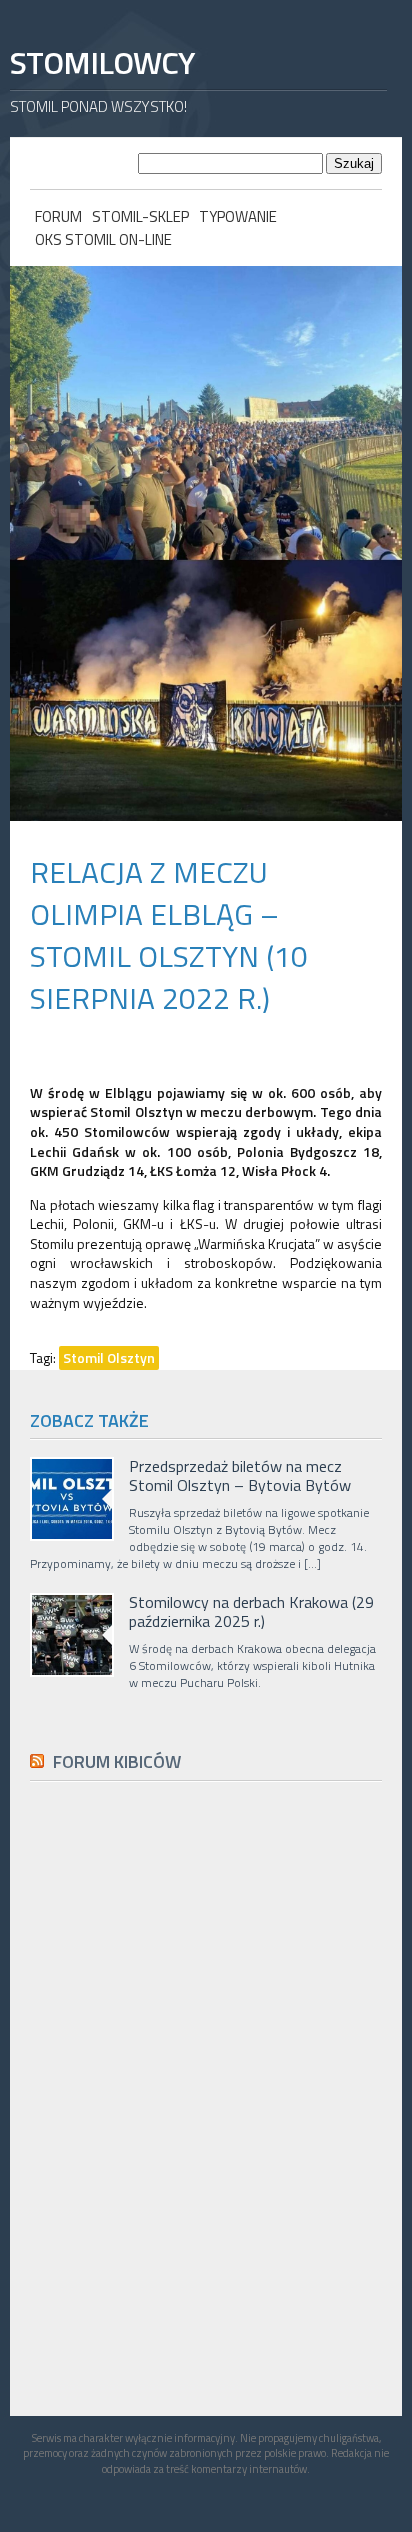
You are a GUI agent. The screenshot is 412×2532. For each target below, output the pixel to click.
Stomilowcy (102, 62)
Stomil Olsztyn (109, 1357)
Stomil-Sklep (140, 216)
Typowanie (238, 216)
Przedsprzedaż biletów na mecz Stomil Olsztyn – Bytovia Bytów (240, 1476)
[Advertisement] (180, 2246)
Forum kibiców (117, 1761)
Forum (58, 216)
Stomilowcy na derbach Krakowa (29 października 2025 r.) (251, 1612)
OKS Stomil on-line (103, 239)
